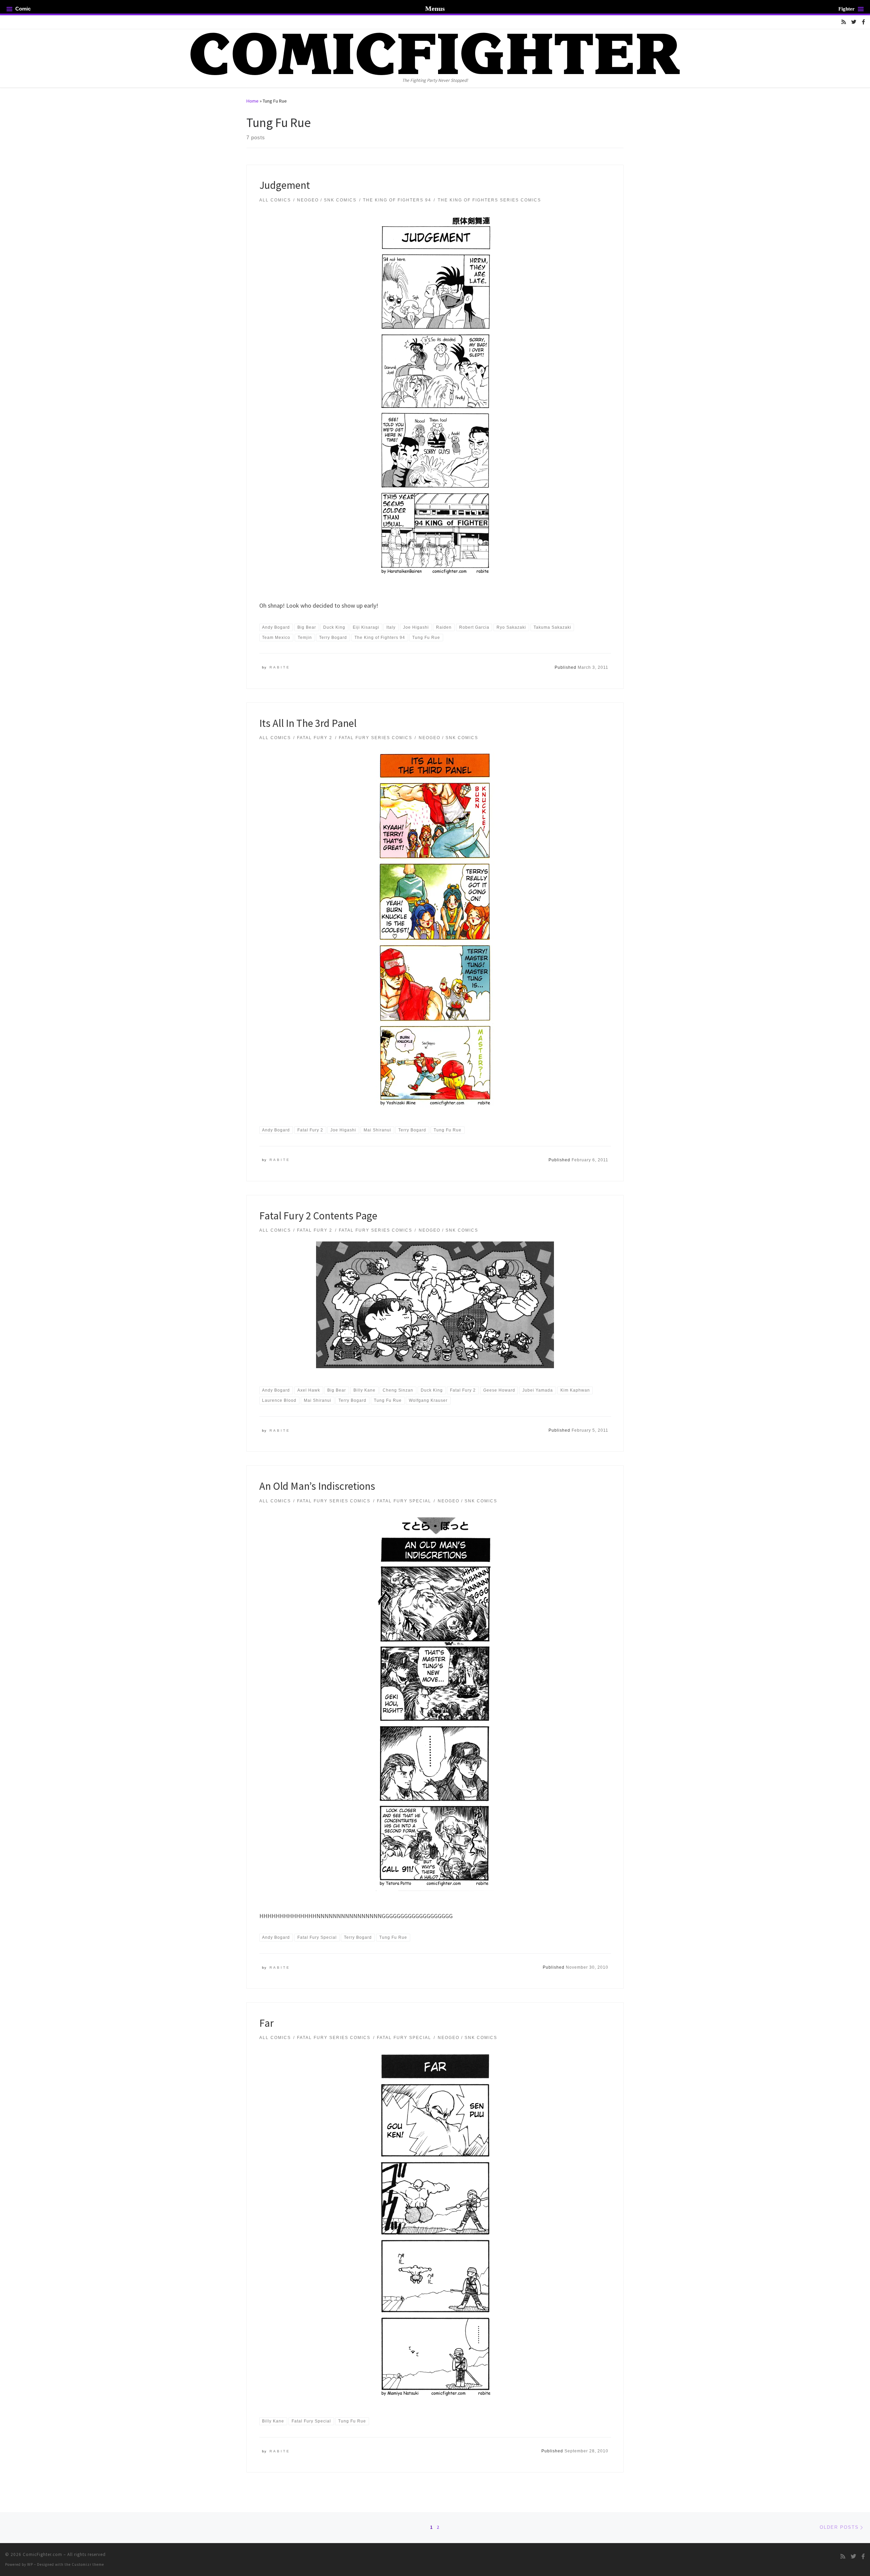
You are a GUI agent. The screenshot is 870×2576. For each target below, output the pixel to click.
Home (253, 101)
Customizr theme (88, 2564)
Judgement (285, 185)
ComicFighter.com (42, 2554)
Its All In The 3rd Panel (308, 723)
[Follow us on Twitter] (854, 22)
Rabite (280, 667)
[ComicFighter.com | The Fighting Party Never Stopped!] (435, 53)
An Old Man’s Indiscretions (317, 1486)
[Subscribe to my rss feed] (844, 22)
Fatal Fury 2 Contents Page (318, 1215)
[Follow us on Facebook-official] (863, 22)
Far (266, 2023)
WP (30, 2564)
